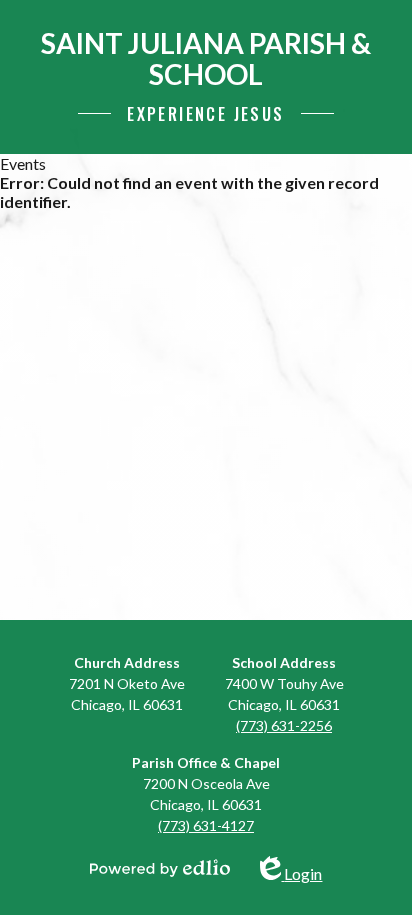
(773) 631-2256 (284, 725)
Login (302, 869)
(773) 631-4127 (206, 825)
